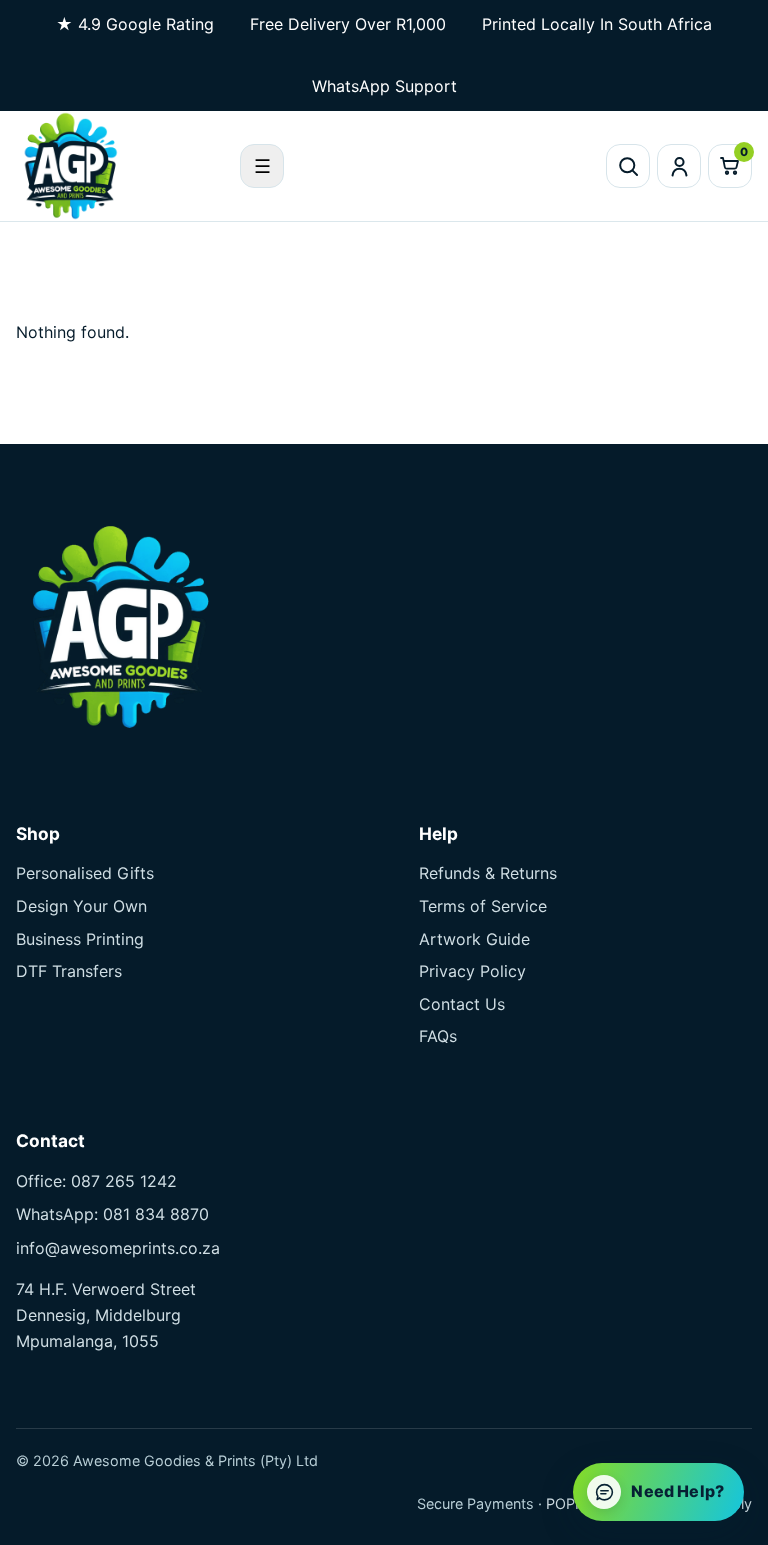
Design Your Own (81, 906)
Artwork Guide (474, 939)
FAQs (438, 1036)
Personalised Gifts (85, 873)
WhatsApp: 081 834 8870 (112, 1214)
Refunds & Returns (488, 873)
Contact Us (462, 1004)
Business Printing (80, 939)
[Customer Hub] (679, 166)
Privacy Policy (472, 971)
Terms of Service (483, 906)
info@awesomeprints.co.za (118, 1248)
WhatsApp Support (384, 86)
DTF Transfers (69, 971)
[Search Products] (628, 166)
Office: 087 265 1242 (96, 1181)
